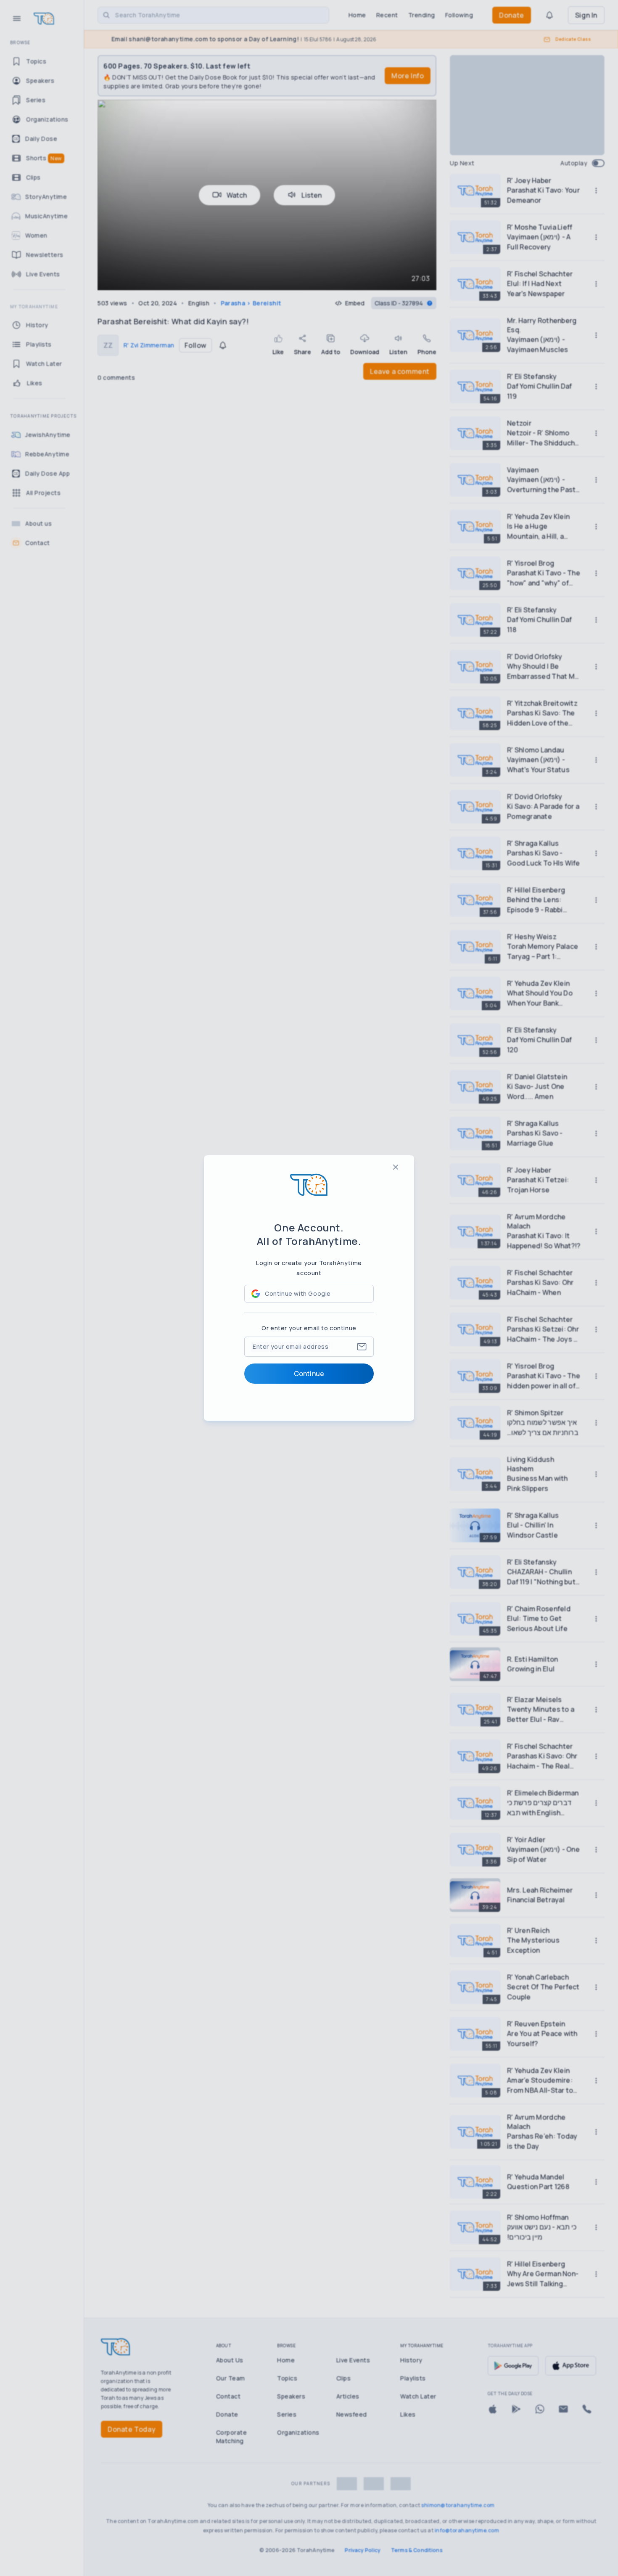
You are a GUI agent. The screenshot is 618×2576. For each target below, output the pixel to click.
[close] (396, 1167)
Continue (309, 1374)
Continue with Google (298, 1293)
